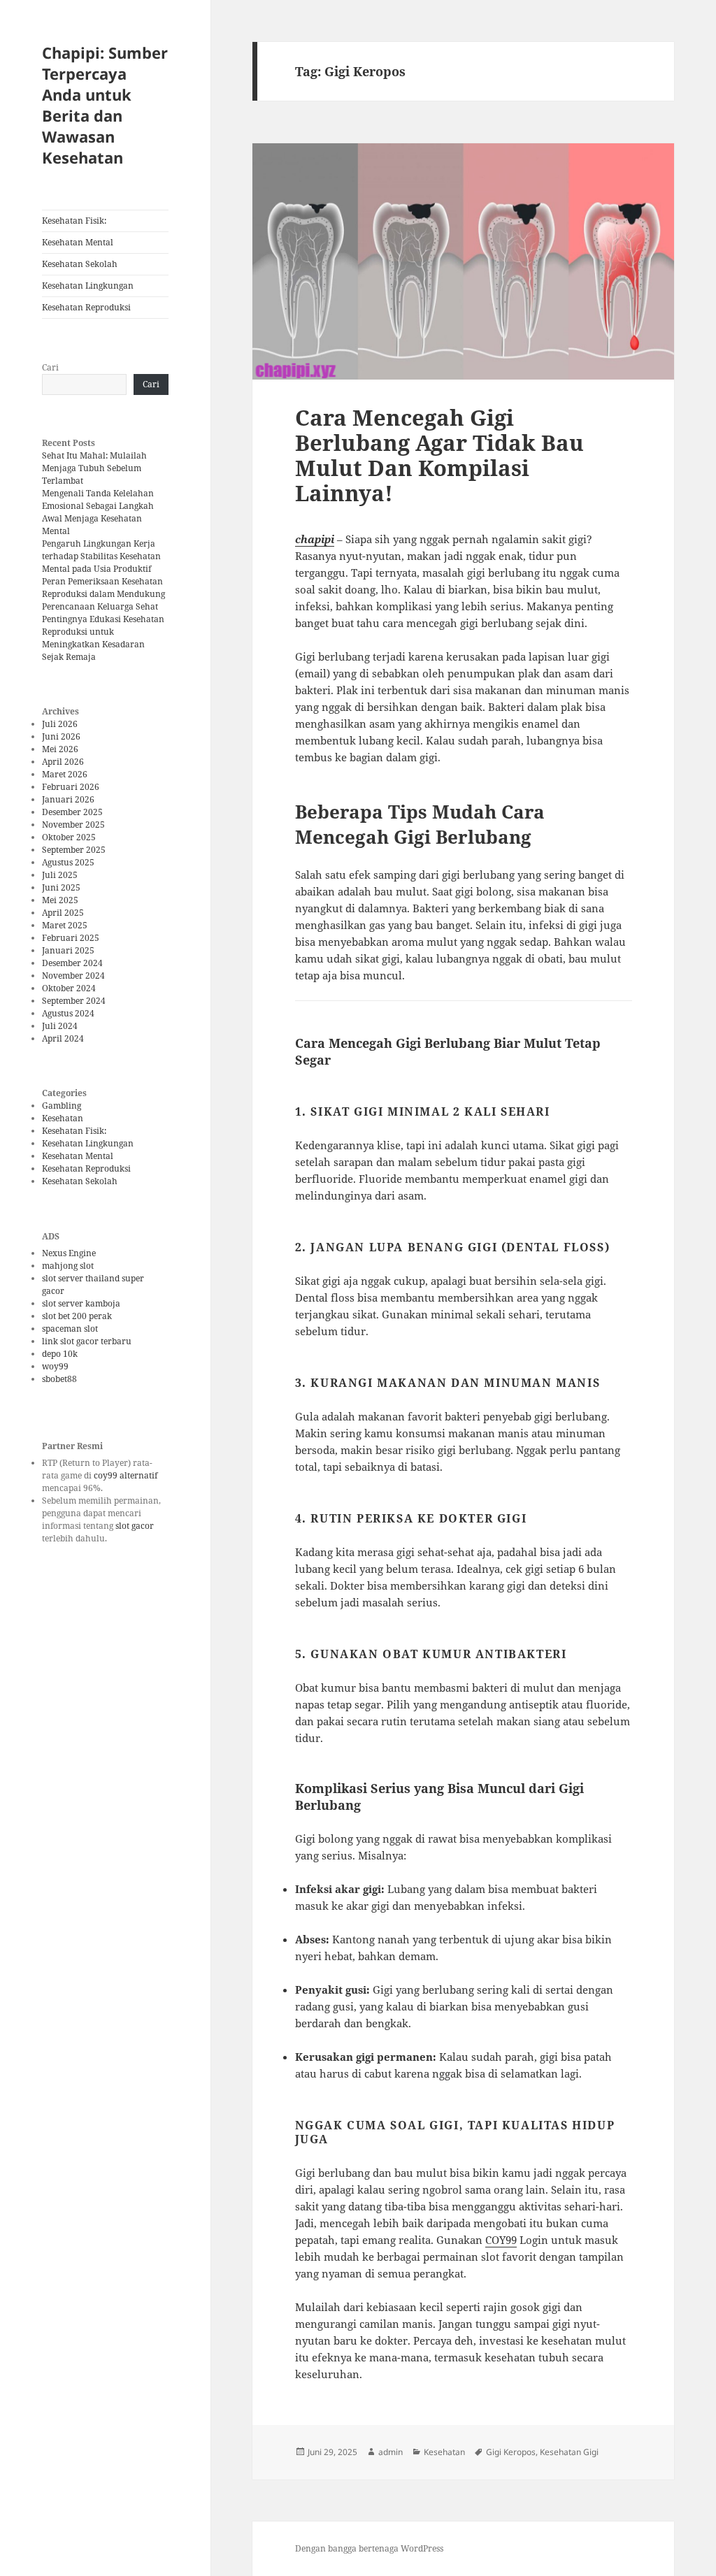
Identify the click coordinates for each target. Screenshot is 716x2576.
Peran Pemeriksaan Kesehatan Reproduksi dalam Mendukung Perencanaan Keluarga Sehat (103, 594)
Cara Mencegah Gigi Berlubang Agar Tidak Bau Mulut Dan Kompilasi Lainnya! (439, 455)
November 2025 (73, 825)
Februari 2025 (71, 938)
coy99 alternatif (126, 1475)
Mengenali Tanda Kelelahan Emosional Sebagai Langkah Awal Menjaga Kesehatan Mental (98, 512)
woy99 (55, 1366)
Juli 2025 (60, 875)
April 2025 (63, 913)
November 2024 (73, 976)
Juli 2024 (60, 1026)
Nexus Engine (69, 1253)
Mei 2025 (60, 900)
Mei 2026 (60, 749)
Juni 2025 (61, 887)
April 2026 (63, 762)
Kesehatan (63, 1118)
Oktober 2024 (69, 988)
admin (391, 2452)
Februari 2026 (71, 787)
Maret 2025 (65, 925)
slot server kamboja (81, 1303)
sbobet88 (59, 1379)
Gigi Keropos (511, 2452)
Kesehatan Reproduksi (86, 307)
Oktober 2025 (69, 837)
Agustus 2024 (68, 1013)
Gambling (62, 1106)
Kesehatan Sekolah (80, 264)
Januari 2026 (68, 799)
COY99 (501, 2240)
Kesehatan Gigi (569, 2452)
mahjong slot (68, 1266)
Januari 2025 (68, 950)
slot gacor (135, 1526)
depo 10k (60, 1354)
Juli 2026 (60, 724)
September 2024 (74, 1001)
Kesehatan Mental (78, 242)
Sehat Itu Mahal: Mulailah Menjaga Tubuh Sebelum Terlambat (94, 468)
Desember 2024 (72, 963)
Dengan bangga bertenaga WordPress (369, 2548)
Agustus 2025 (68, 862)
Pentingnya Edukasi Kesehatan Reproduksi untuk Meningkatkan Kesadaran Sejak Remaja (103, 638)
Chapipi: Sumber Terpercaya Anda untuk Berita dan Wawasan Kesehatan (105, 105)
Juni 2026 (61, 736)
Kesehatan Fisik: (74, 221)
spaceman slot (70, 1329)
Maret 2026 (65, 774)
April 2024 (63, 1038)
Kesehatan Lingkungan (88, 286)
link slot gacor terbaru (87, 1341)
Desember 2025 (72, 812)
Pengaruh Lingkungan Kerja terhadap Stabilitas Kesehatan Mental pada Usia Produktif (101, 556)
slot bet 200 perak (77, 1316)
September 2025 (74, 850)
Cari (50, 367)
